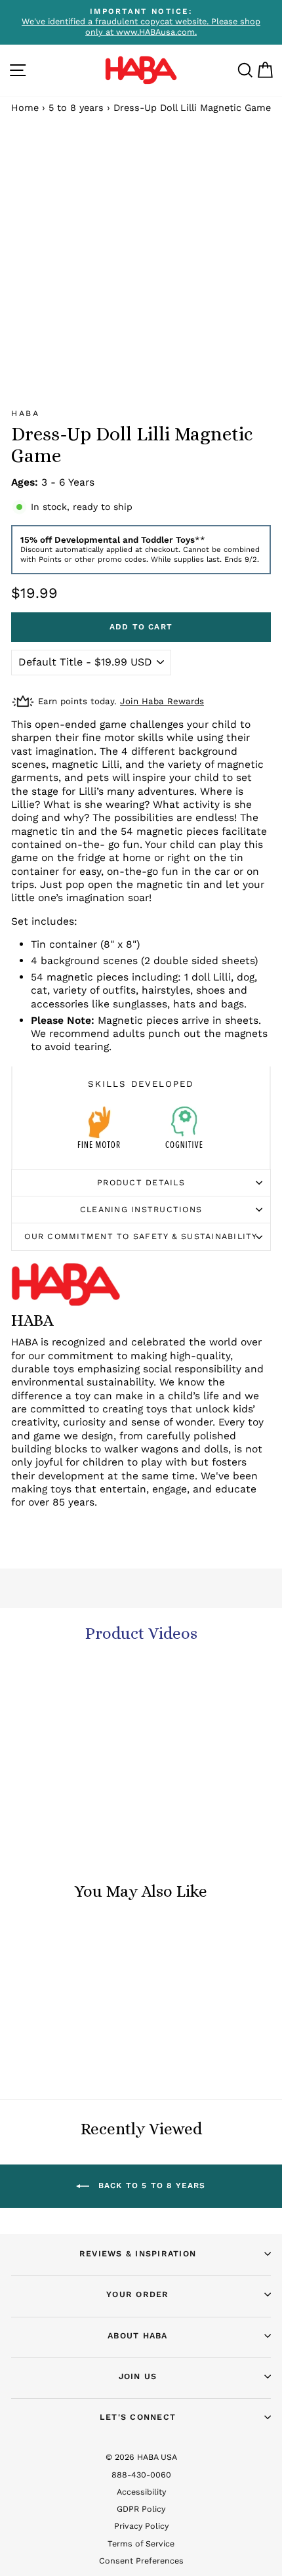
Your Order (138, 2294)
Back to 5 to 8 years (150, 2185)
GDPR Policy (141, 2509)
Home (25, 108)
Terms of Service (141, 2544)
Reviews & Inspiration (138, 2253)
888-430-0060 (141, 2475)
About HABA (138, 2335)
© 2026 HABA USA (141, 2457)
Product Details (141, 1182)
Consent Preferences (141, 2561)
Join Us (138, 2376)
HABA (25, 413)
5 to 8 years (76, 108)
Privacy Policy (141, 2526)
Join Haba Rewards (162, 701)
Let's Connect (138, 2417)
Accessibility (141, 2492)
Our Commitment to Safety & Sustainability (141, 1236)
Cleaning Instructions (141, 1209)
